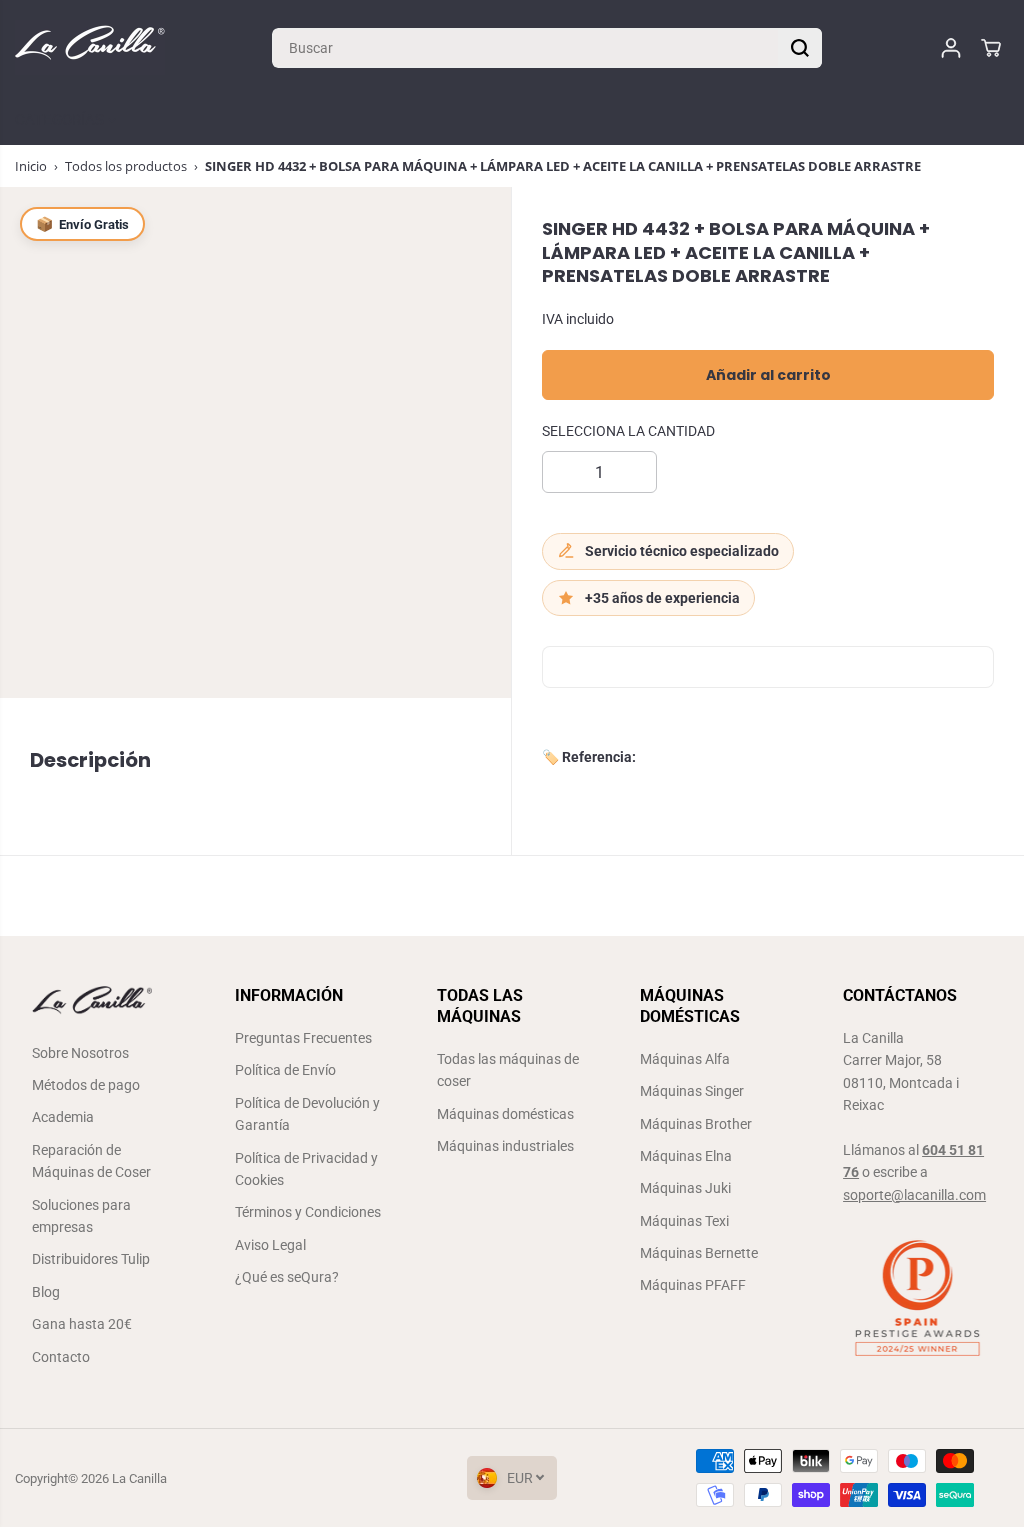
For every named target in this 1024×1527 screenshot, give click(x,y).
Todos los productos (126, 166)
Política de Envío (285, 1070)
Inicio (31, 166)
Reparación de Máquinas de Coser (91, 1161)
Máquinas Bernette (699, 1253)
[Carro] (991, 48)
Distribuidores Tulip (91, 1259)
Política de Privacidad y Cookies (306, 1169)
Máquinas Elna (686, 1156)
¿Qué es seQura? (287, 1277)
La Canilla (139, 1478)
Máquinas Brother (696, 1124)
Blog (46, 1292)
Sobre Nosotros (80, 1053)
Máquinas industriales (505, 1146)
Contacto (61, 1357)
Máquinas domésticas (505, 1114)
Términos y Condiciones (308, 1212)
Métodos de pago (86, 1085)
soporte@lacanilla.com (914, 1195)
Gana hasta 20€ (82, 1324)
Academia (63, 1117)
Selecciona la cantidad (628, 431)
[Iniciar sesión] (951, 48)
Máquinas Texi (684, 1221)
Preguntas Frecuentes (303, 1038)
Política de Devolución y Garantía (307, 1114)
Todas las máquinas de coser (508, 1070)
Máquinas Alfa (685, 1059)
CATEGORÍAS (61, 120)
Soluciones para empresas (81, 1216)
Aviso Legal (270, 1245)
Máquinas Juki (685, 1188)
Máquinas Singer (692, 1091)
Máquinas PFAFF (693, 1285)
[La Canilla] (90, 47)
